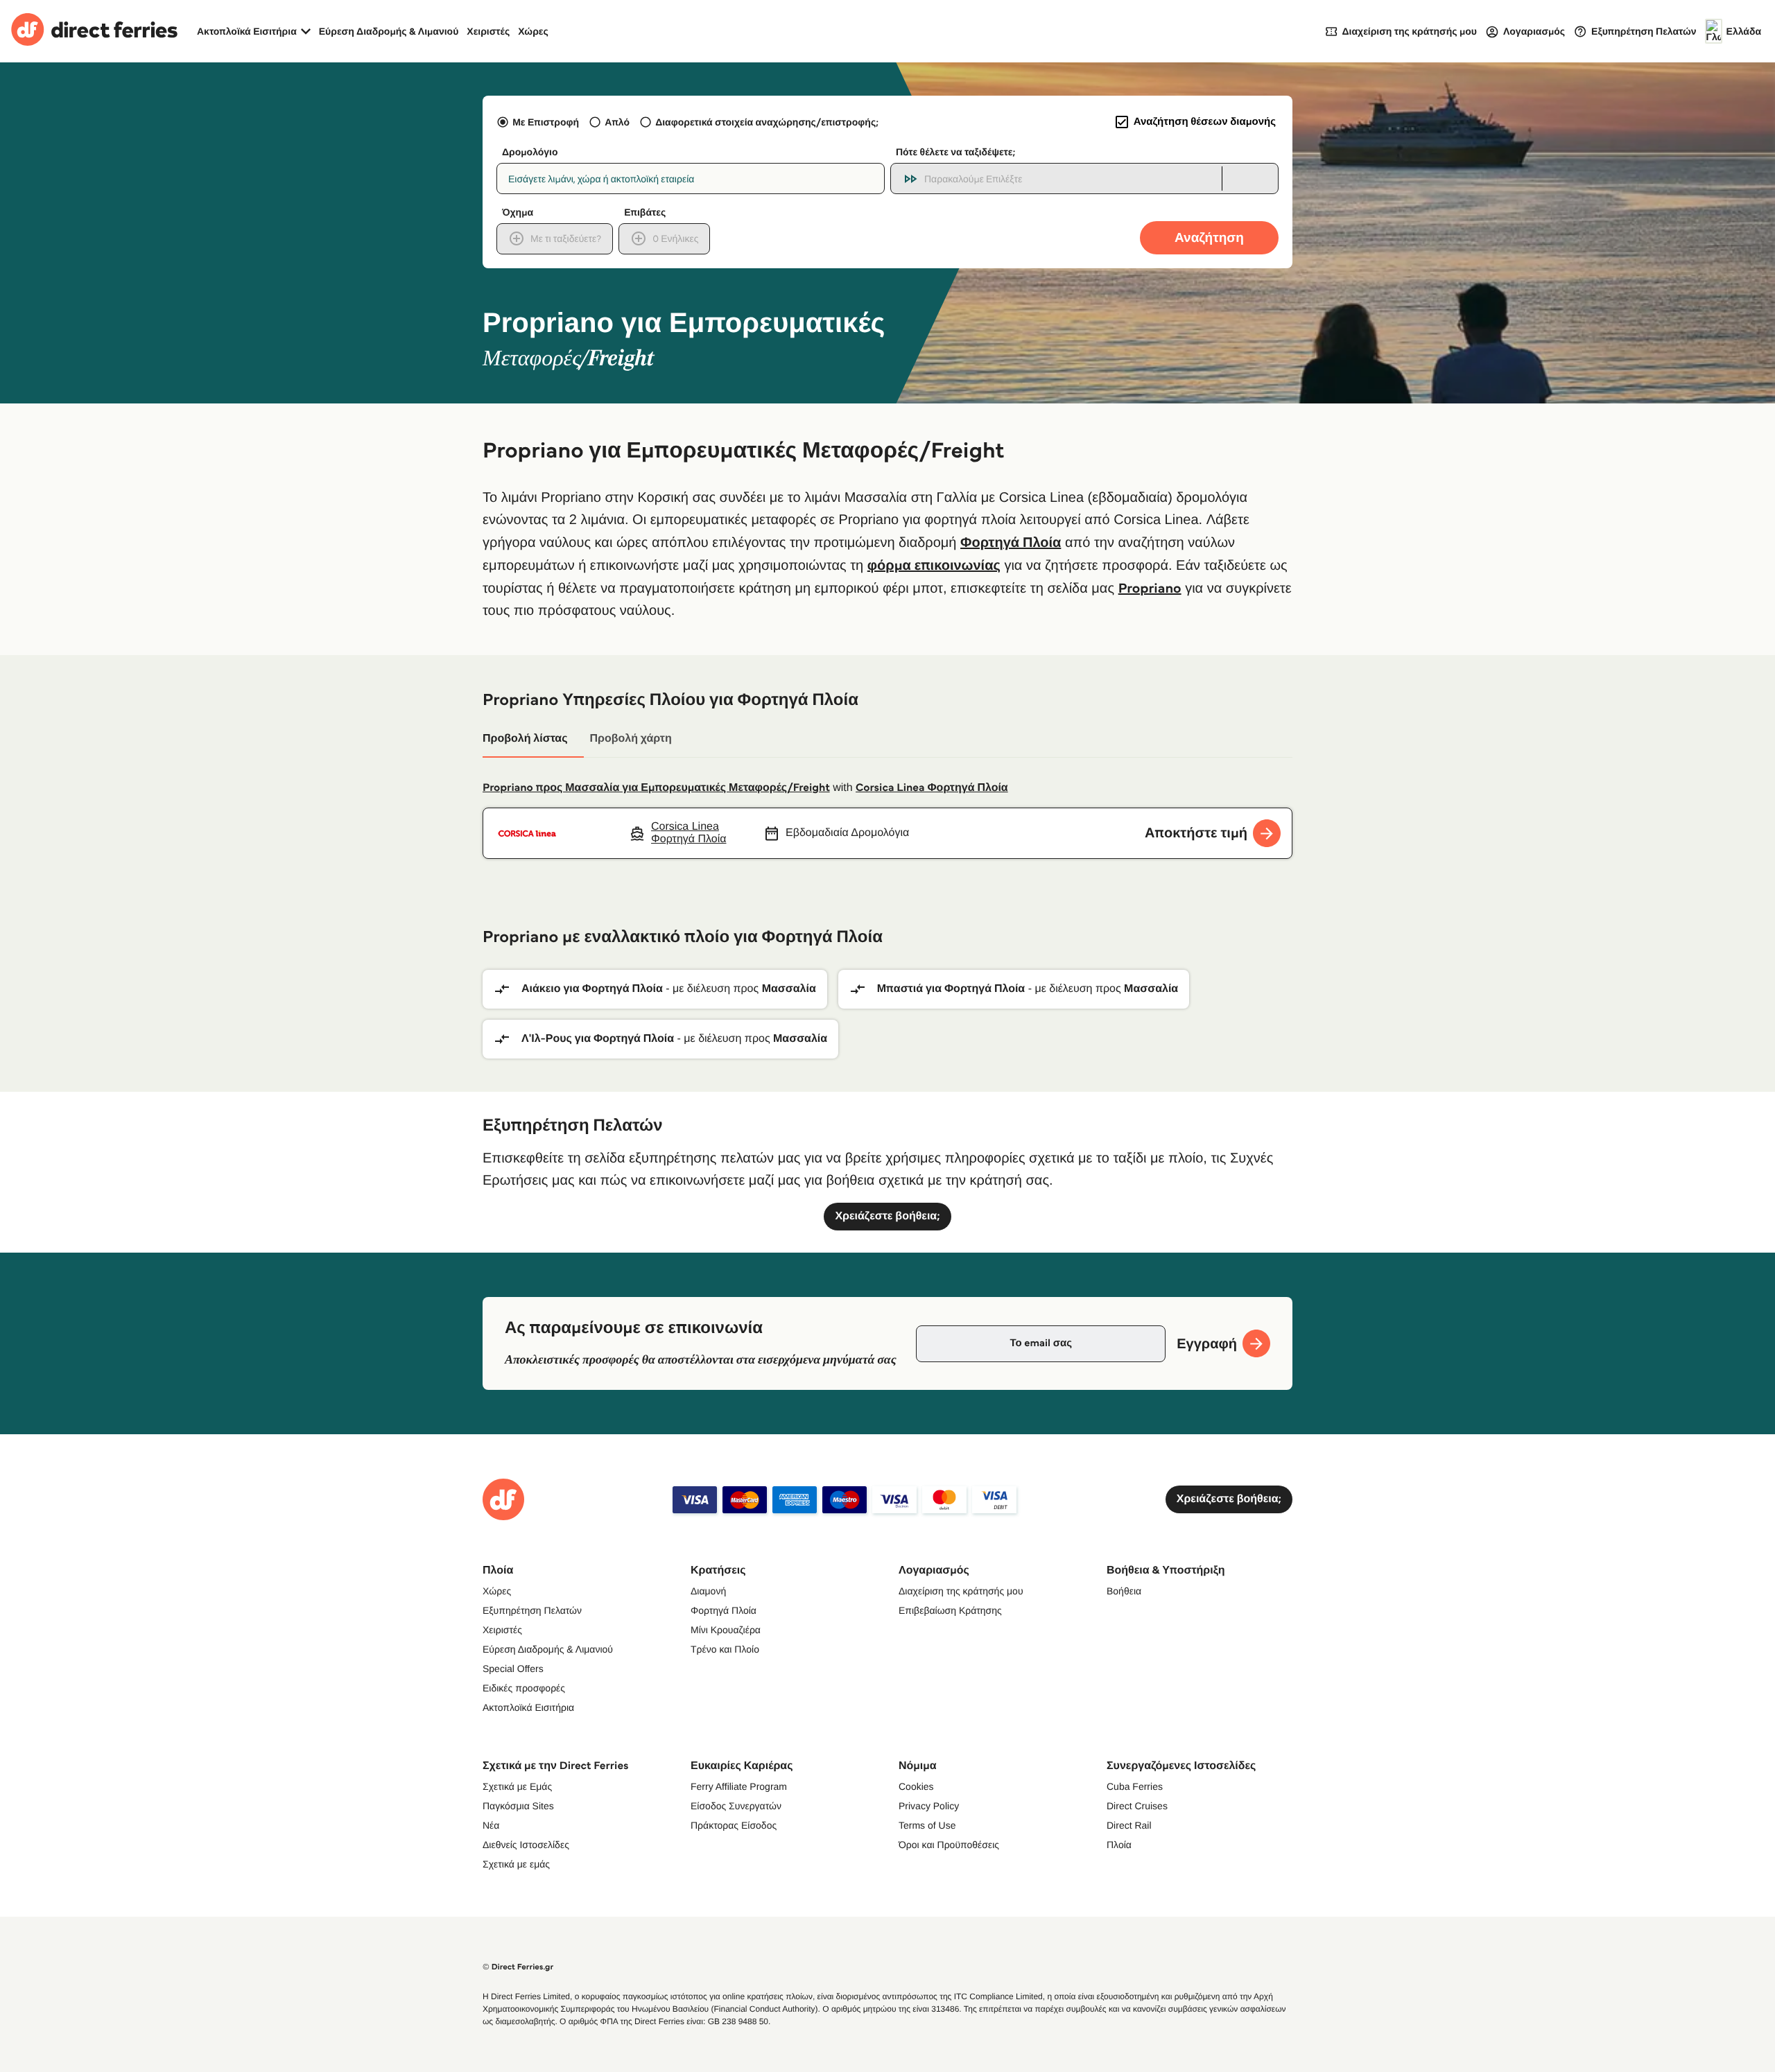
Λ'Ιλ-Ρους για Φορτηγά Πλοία (598, 1039)
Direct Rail (1129, 1825)
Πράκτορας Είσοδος (734, 1825)
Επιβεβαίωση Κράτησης (950, 1610)
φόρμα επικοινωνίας (934, 565)
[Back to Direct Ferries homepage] (94, 31)
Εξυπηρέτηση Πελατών (532, 1610)
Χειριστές (488, 31)
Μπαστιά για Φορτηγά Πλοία (951, 989)
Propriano (1150, 588)
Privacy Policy (929, 1806)
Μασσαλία (789, 989)
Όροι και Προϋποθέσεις (949, 1845)
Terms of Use (927, 1825)
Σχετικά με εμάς (516, 1864)
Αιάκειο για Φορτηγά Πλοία (592, 989)
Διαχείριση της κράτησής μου (961, 1591)
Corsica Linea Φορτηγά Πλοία (932, 788)
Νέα (491, 1825)
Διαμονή (708, 1591)
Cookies (916, 1786)
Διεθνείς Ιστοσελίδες (526, 1845)
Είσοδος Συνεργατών (736, 1806)
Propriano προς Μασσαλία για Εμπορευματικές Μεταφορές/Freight (656, 788)
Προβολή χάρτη (630, 739)
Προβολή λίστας (525, 739)
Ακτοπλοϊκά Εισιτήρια (528, 1707)
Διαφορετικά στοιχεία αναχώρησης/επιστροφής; (767, 122)
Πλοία (1119, 1845)
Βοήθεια (1124, 1591)
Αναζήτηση (1209, 237)
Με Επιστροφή (546, 122)
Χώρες (533, 31)
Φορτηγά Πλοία (1011, 542)
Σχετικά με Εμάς (517, 1786)
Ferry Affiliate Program (739, 1786)
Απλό (617, 122)
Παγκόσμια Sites (518, 1806)
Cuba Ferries (1135, 1786)
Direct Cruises (1137, 1806)
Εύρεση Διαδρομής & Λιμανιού (389, 31)
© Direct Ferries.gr (518, 1967)
